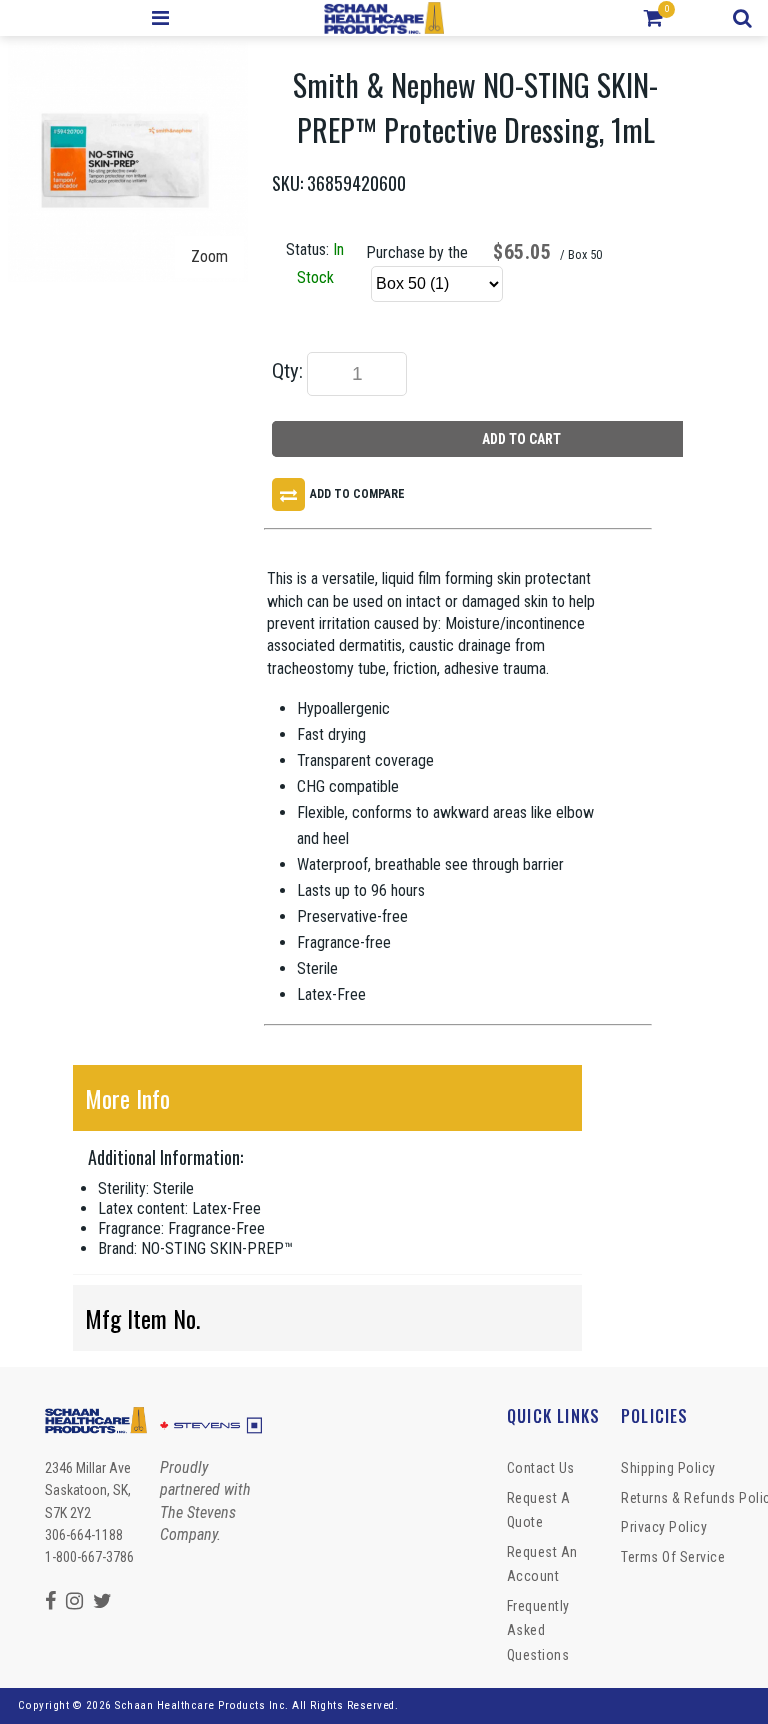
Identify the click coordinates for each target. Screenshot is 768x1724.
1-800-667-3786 (89, 1557)
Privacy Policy (664, 1527)
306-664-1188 (84, 1535)
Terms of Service (673, 1557)
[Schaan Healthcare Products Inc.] (384, 18)
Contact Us (541, 1468)
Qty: (287, 371)
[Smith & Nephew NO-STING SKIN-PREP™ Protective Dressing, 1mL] (128, 52)
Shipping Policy (668, 1468)
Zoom (209, 256)
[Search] (745, 18)
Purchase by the (417, 252)
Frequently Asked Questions (538, 1630)
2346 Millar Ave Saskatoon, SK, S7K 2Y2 (88, 1490)
